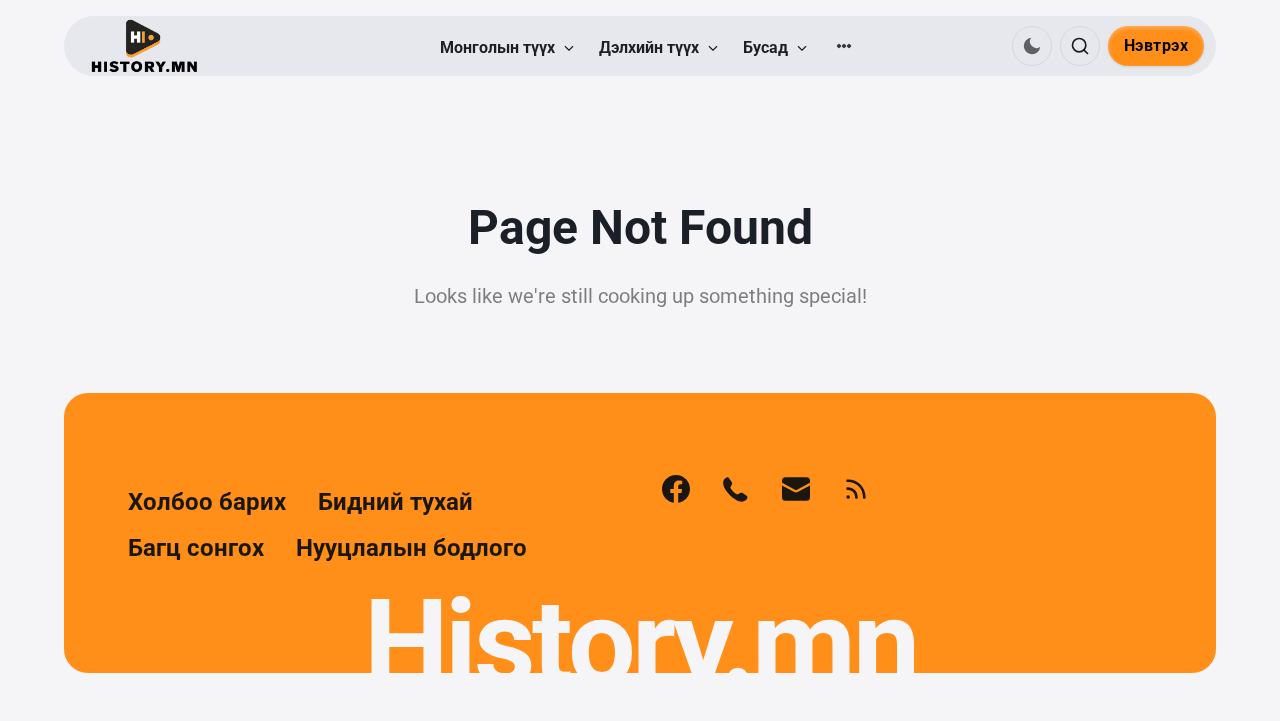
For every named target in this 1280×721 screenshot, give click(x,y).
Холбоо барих (207, 502)
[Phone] (736, 489)
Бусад (767, 47)
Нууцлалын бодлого (411, 548)
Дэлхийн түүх (651, 47)
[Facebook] (676, 489)
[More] (844, 46)
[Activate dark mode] (1032, 46)
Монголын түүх (499, 47)
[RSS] (856, 489)
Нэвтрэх (1156, 45)
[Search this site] (1080, 46)
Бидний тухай (395, 502)
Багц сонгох (196, 548)
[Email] (796, 489)
